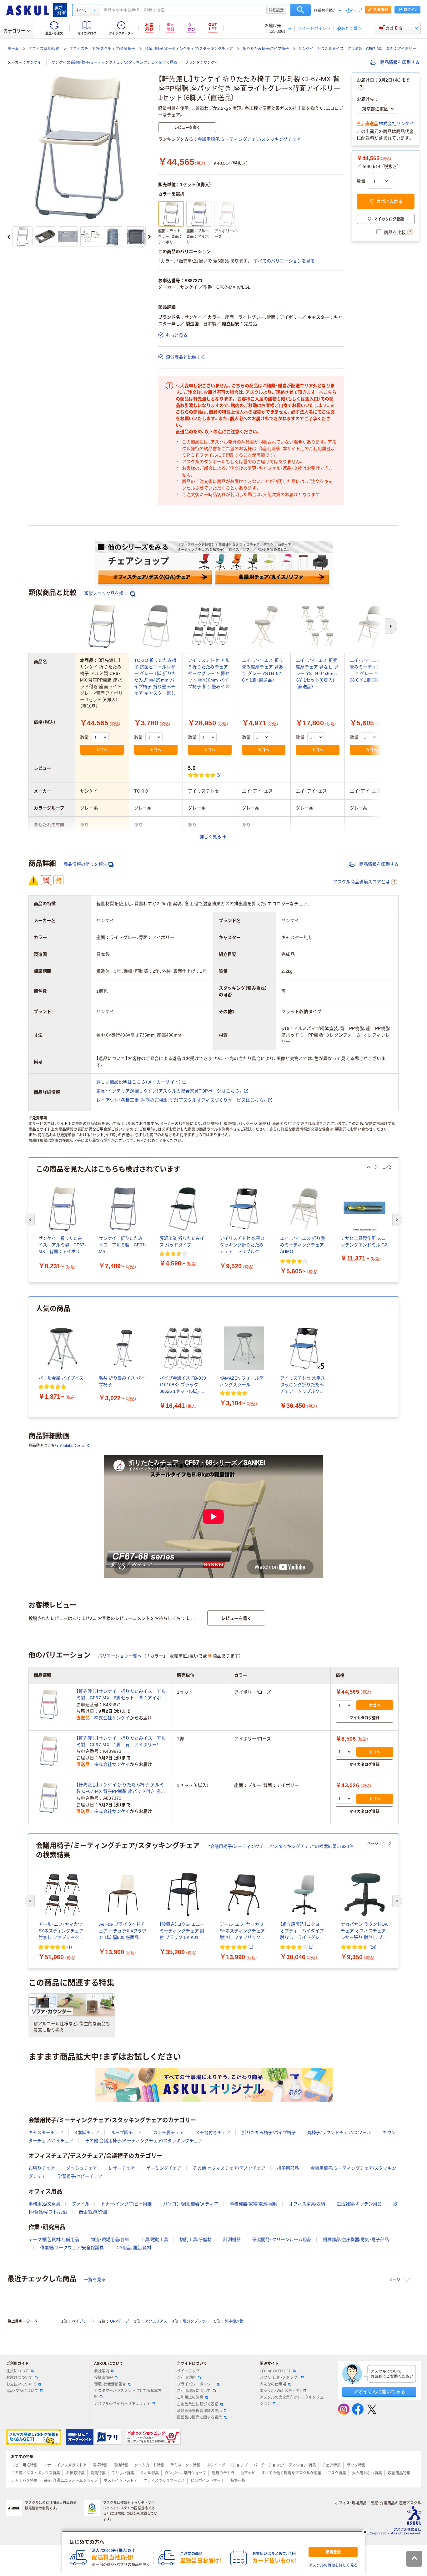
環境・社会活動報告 (110, 2384)
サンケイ (34, 63)
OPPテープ (120, 2321)
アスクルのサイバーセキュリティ (122, 2404)
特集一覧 (238, 2481)
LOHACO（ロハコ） (275, 2371)
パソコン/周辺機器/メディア (191, 2204)
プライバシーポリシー (196, 2384)
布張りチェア (42, 2168)
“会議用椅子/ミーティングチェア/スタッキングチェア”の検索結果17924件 (281, 1846)
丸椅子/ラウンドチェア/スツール (339, 2132)
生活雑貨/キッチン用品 (359, 2204)
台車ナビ (248, 2473)
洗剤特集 (98, 2473)
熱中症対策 (234, 2321)
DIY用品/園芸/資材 (133, 2248)
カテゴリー (14, 31)
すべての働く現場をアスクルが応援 (291, 2473)
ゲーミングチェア (164, 2168)
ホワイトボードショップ (227, 2465)
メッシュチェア (82, 2168)
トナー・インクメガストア (65, 2465)
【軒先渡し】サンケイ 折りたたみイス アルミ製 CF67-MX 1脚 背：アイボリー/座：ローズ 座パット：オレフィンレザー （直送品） (121, 1742)
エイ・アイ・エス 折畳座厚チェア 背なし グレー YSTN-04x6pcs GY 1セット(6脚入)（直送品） (317, 673)
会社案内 (102, 2371)
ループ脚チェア (126, 2132)
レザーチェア (122, 2168)
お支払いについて (21, 2384)
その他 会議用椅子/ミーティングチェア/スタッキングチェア (144, 2141)
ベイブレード (83, 2321)
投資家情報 (103, 2378)
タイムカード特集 (149, 2465)
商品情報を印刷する (399, 62)
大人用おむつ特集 (367, 2473)
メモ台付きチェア (213, 2132)
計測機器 (232, 2239)
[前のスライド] (9, 237)
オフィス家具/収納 (44, 49)
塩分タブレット (196, 2321)
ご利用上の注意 (190, 2397)
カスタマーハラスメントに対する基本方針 (128, 2394)
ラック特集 (356, 2465)
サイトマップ (188, 2371)
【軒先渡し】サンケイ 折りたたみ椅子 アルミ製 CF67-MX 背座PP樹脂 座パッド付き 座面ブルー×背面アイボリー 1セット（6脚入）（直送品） (121, 1788)
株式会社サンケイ (396, 124)
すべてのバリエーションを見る (284, 261)
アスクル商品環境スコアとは (361, 882)
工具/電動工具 (154, 2239)
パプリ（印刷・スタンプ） (279, 2378)
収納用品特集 (399, 2473)
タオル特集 (149, 2473)
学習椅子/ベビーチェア (80, 2176)
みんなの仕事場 (273, 2384)
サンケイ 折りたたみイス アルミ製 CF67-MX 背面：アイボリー (357, 49)
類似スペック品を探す (107, 593)
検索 (301, 10)
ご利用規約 (186, 2378)
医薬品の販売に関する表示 (199, 2417)
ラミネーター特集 (185, 2465)
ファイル (81, 2204)
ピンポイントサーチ (208, 2481)
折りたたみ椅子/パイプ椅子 (266, 49)
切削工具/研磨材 (196, 2239)
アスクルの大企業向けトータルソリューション (294, 2400)
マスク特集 (337, 2473)
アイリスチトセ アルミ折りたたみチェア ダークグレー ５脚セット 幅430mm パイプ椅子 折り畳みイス (209, 673)
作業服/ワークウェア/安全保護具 (72, 2248)
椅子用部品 (288, 2168)
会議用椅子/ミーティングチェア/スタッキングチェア (189, 49)
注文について (18, 2371)
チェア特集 (331, 2465)
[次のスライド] (149, 237)
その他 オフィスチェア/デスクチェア (229, 2168)
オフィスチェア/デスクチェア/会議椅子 (102, 49)
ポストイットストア (121, 2481)
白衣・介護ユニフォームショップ (71, 2481)
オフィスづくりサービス (164, 2481)
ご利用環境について (194, 2391)
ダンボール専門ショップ (185, 2473)
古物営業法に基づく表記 (198, 2404)
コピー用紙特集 (24, 2465)
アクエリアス (156, 2321)
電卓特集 (100, 2465)
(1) (70, 1947)
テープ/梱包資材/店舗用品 (54, 2239)
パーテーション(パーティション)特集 (285, 2465)
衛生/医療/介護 (93, 2212)
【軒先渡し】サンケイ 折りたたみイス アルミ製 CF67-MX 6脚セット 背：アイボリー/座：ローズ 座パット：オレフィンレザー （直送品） (121, 1695)
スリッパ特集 (123, 2473)
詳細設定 (276, 10)
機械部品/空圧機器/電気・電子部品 (356, 2239)
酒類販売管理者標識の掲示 (199, 2411)
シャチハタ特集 (24, 2481)
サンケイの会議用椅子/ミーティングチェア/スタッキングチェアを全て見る (114, 63)
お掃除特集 (75, 2473)
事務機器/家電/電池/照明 (254, 2204)
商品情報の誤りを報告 (85, 864)
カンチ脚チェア (168, 2132)
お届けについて (19, 2378)
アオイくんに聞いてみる (379, 2392)
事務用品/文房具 (44, 2204)
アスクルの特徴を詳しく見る (333, 2565)
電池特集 (121, 2465)
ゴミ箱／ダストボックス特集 (36, 2473)
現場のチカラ (223, 2473)
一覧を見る (95, 2279)
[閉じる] (365, 2532)
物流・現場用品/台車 (110, 2239)
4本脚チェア (87, 2132)
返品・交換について (22, 2391)
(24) (373, 1947)
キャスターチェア (46, 2132)
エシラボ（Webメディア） (281, 2391)
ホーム (13, 49)
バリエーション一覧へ (120, 1656)
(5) (219, 775)
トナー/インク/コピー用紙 (126, 2204)
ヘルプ (357, 10)
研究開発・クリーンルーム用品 (282, 2239)
